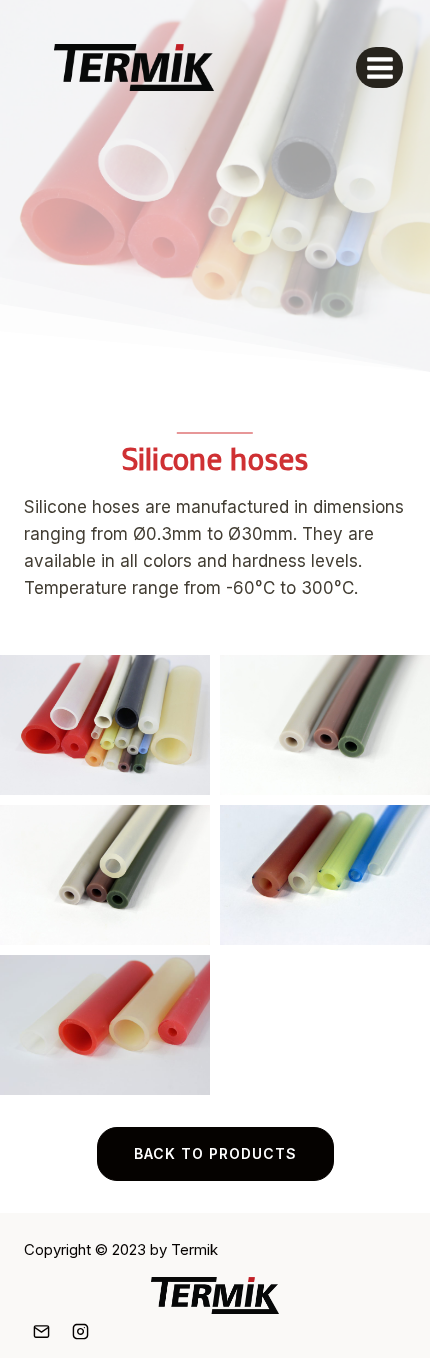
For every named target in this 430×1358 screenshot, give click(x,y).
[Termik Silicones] (134, 67)
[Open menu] (379, 67)
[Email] (41, 1331)
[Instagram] (80, 1331)
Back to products (215, 1153)
